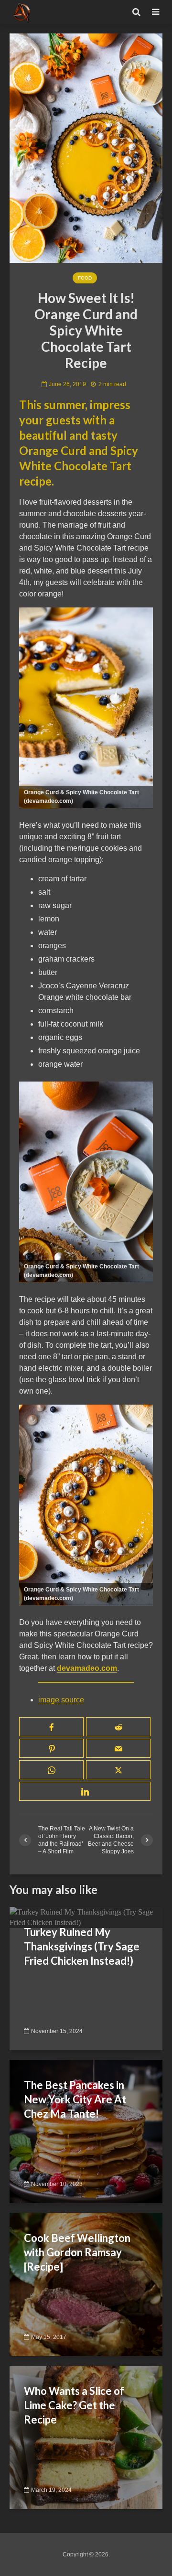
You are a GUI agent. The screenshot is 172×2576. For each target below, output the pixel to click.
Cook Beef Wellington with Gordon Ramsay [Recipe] (77, 2252)
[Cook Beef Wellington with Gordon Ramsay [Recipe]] (86, 2284)
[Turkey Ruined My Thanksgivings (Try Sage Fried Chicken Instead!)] (86, 1917)
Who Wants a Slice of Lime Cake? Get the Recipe (74, 2405)
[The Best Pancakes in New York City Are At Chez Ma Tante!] (86, 2131)
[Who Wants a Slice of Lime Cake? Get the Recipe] (86, 2437)
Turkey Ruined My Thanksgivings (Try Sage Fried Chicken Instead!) (82, 1946)
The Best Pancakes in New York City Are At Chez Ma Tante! (75, 2099)
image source (61, 1700)
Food (85, 278)
